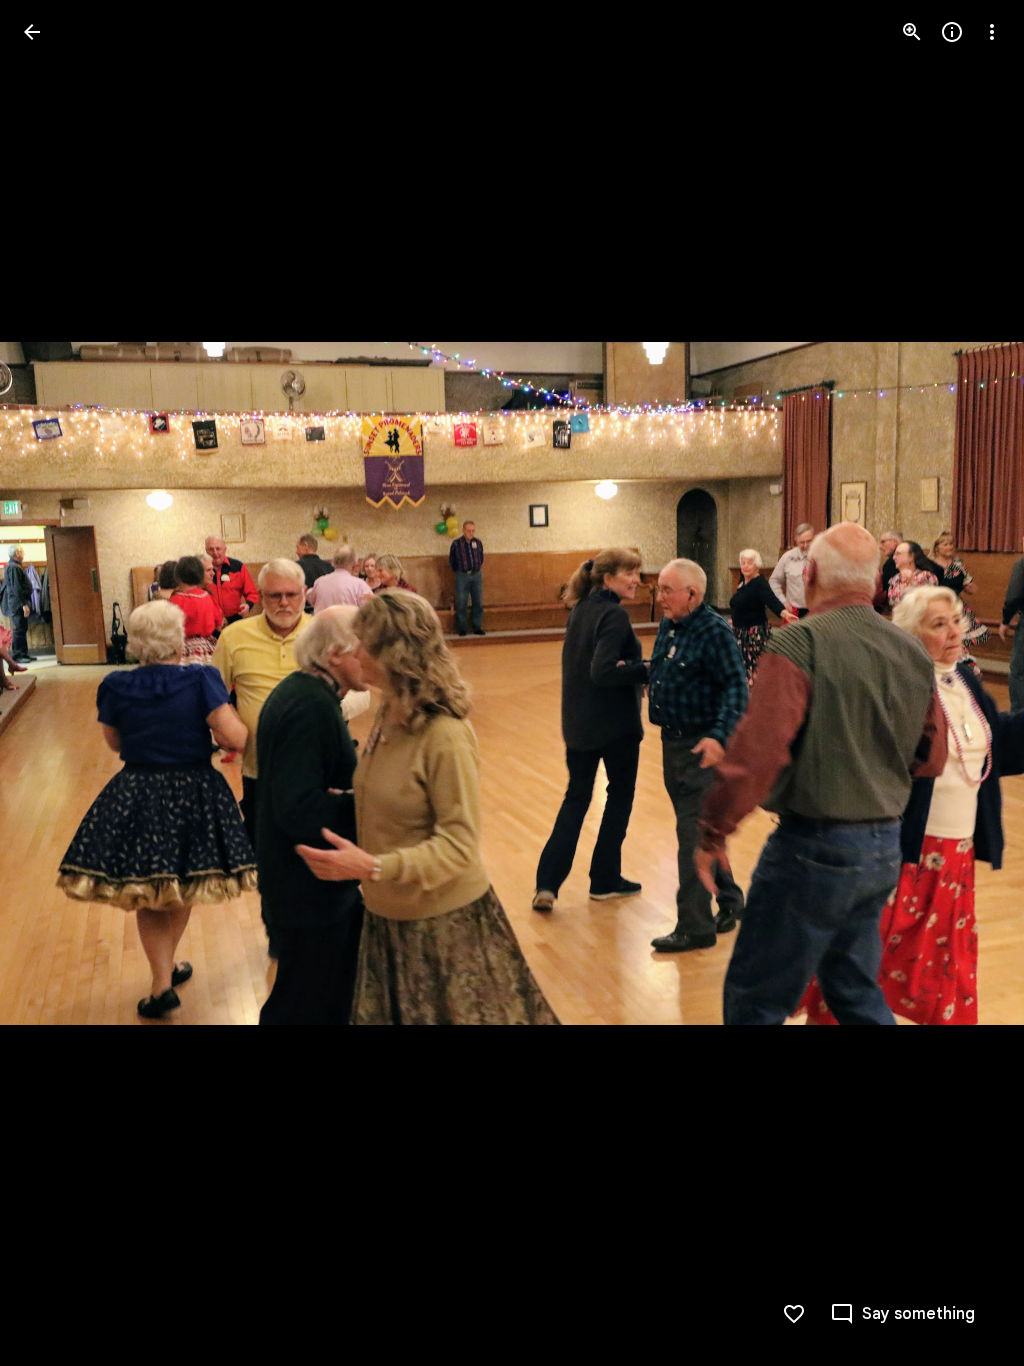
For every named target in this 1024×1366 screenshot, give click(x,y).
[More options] (992, 32)
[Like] (794, 1314)
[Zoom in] (912, 32)
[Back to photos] (32, 32)
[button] (56, 683)
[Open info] (952, 32)
